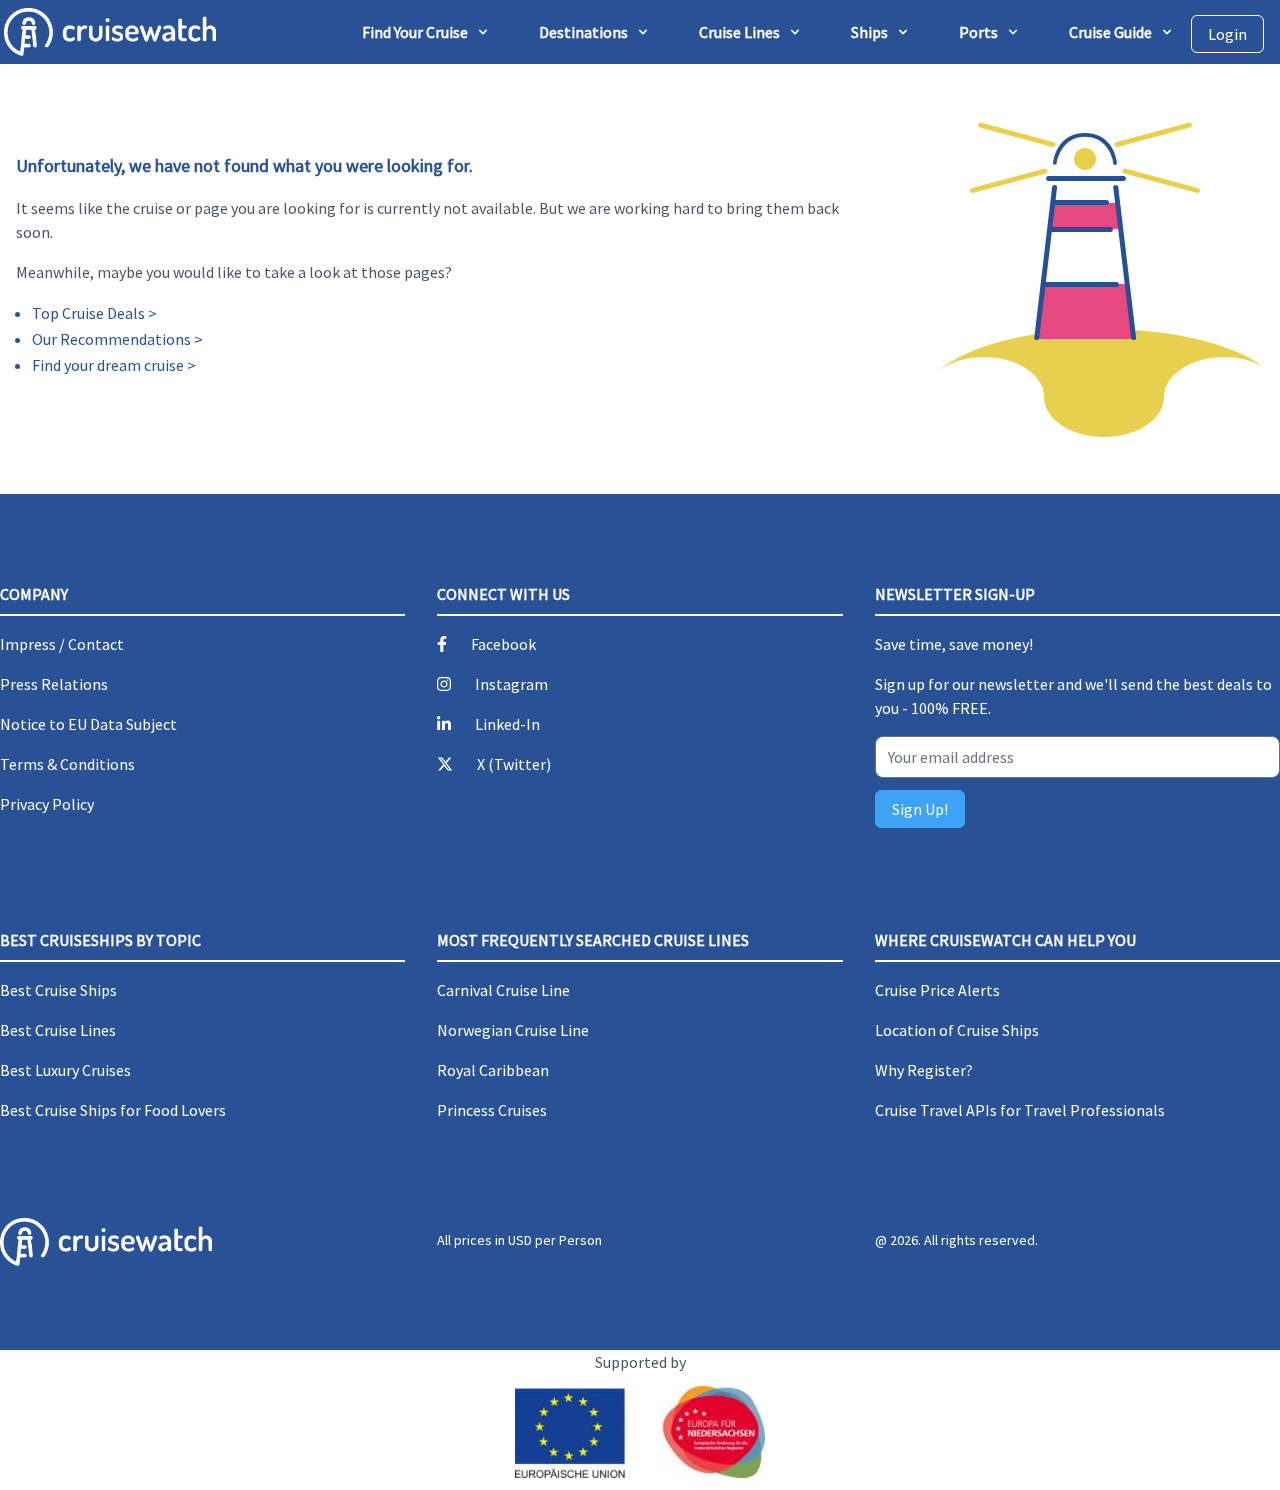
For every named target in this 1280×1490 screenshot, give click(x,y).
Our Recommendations (111, 339)
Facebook (503, 644)
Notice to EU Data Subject (88, 724)
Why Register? (924, 1070)
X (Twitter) (514, 764)
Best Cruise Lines (58, 1030)
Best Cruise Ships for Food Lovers (113, 1110)
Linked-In (507, 724)
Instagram (511, 684)
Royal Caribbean (493, 1070)
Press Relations (54, 684)
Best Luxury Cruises (65, 1070)
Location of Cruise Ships (957, 1030)
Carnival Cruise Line (503, 990)
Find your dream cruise (108, 365)
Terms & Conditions (67, 764)
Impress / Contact (62, 644)
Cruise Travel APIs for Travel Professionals (1020, 1110)
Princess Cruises (492, 1110)
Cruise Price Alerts (937, 990)
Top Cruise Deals (88, 313)
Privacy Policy (47, 804)
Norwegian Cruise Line (513, 1030)
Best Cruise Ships (58, 990)
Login (1227, 34)
